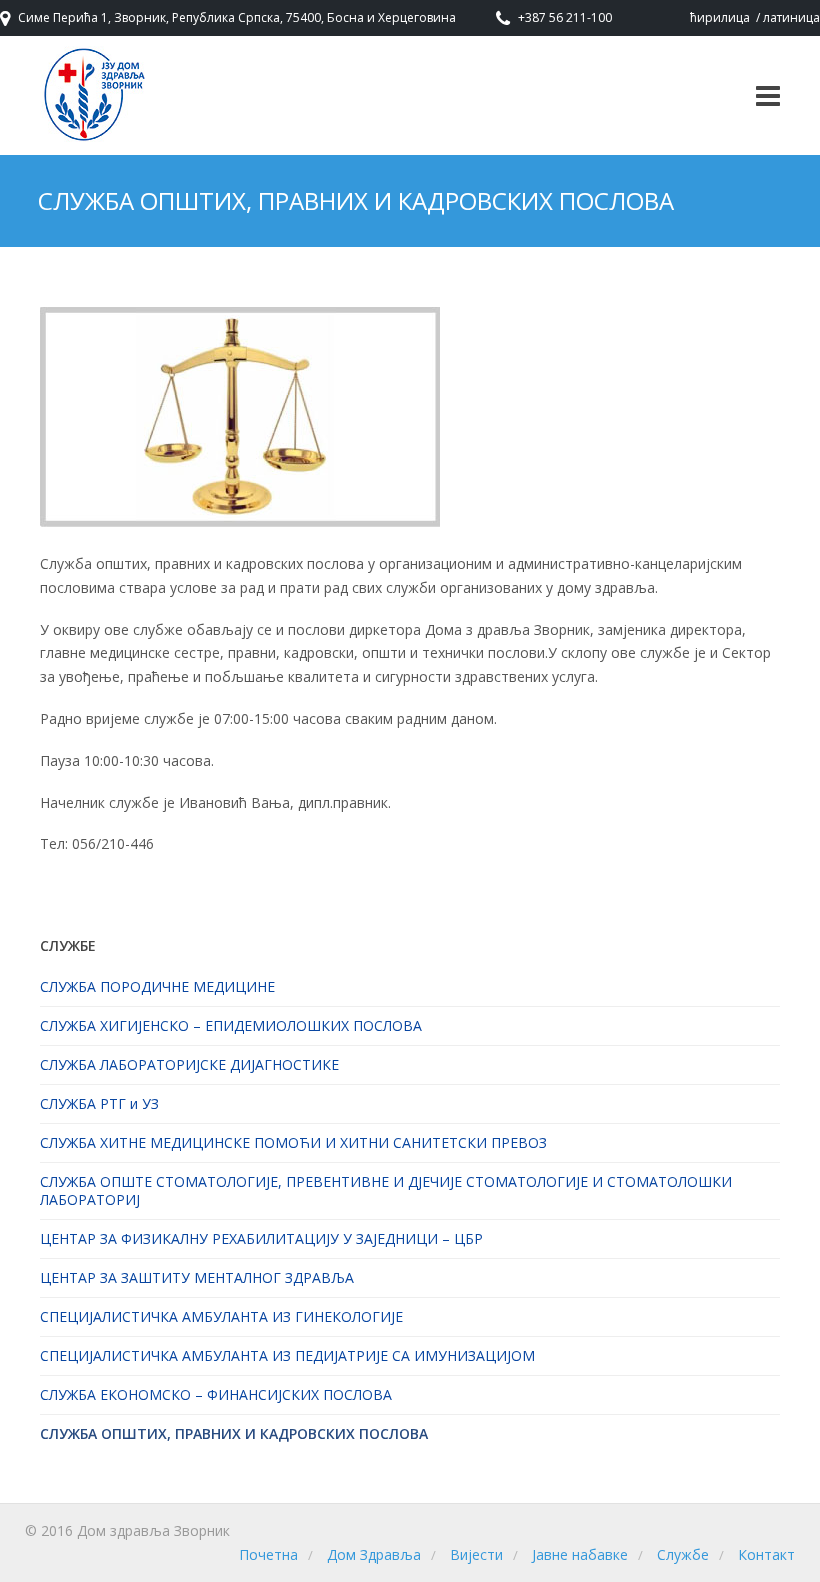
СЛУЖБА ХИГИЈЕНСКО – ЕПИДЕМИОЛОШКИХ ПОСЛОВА (231, 1025)
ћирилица (720, 17)
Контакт (766, 1554)
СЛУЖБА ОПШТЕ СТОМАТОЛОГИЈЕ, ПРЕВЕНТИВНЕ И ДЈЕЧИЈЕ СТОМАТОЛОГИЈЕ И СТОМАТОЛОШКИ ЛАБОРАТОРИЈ (386, 1190)
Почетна (268, 1554)
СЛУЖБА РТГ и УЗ (99, 1103)
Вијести (476, 1554)
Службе (683, 1554)
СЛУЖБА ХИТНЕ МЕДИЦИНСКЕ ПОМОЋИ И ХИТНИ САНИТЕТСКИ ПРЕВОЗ (293, 1142)
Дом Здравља (374, 1554)
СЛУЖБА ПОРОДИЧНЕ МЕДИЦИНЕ (157, 986)
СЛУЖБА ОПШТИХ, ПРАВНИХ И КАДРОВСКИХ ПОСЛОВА (234, 1433)
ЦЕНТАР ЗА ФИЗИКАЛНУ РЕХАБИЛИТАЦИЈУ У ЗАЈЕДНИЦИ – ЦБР (261, 1238)
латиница (791, 17)
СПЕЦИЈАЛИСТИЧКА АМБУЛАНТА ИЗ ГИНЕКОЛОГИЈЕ (221, 1316)
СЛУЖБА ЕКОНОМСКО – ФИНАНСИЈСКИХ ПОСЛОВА (216, 1394)
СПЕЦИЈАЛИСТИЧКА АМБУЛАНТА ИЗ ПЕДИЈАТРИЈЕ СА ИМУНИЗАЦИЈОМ (287, 1355)
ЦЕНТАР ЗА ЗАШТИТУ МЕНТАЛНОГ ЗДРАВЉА (197, 1277)
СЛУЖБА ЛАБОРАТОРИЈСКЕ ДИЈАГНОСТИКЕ (189, 1064)
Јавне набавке (580, 1554)
